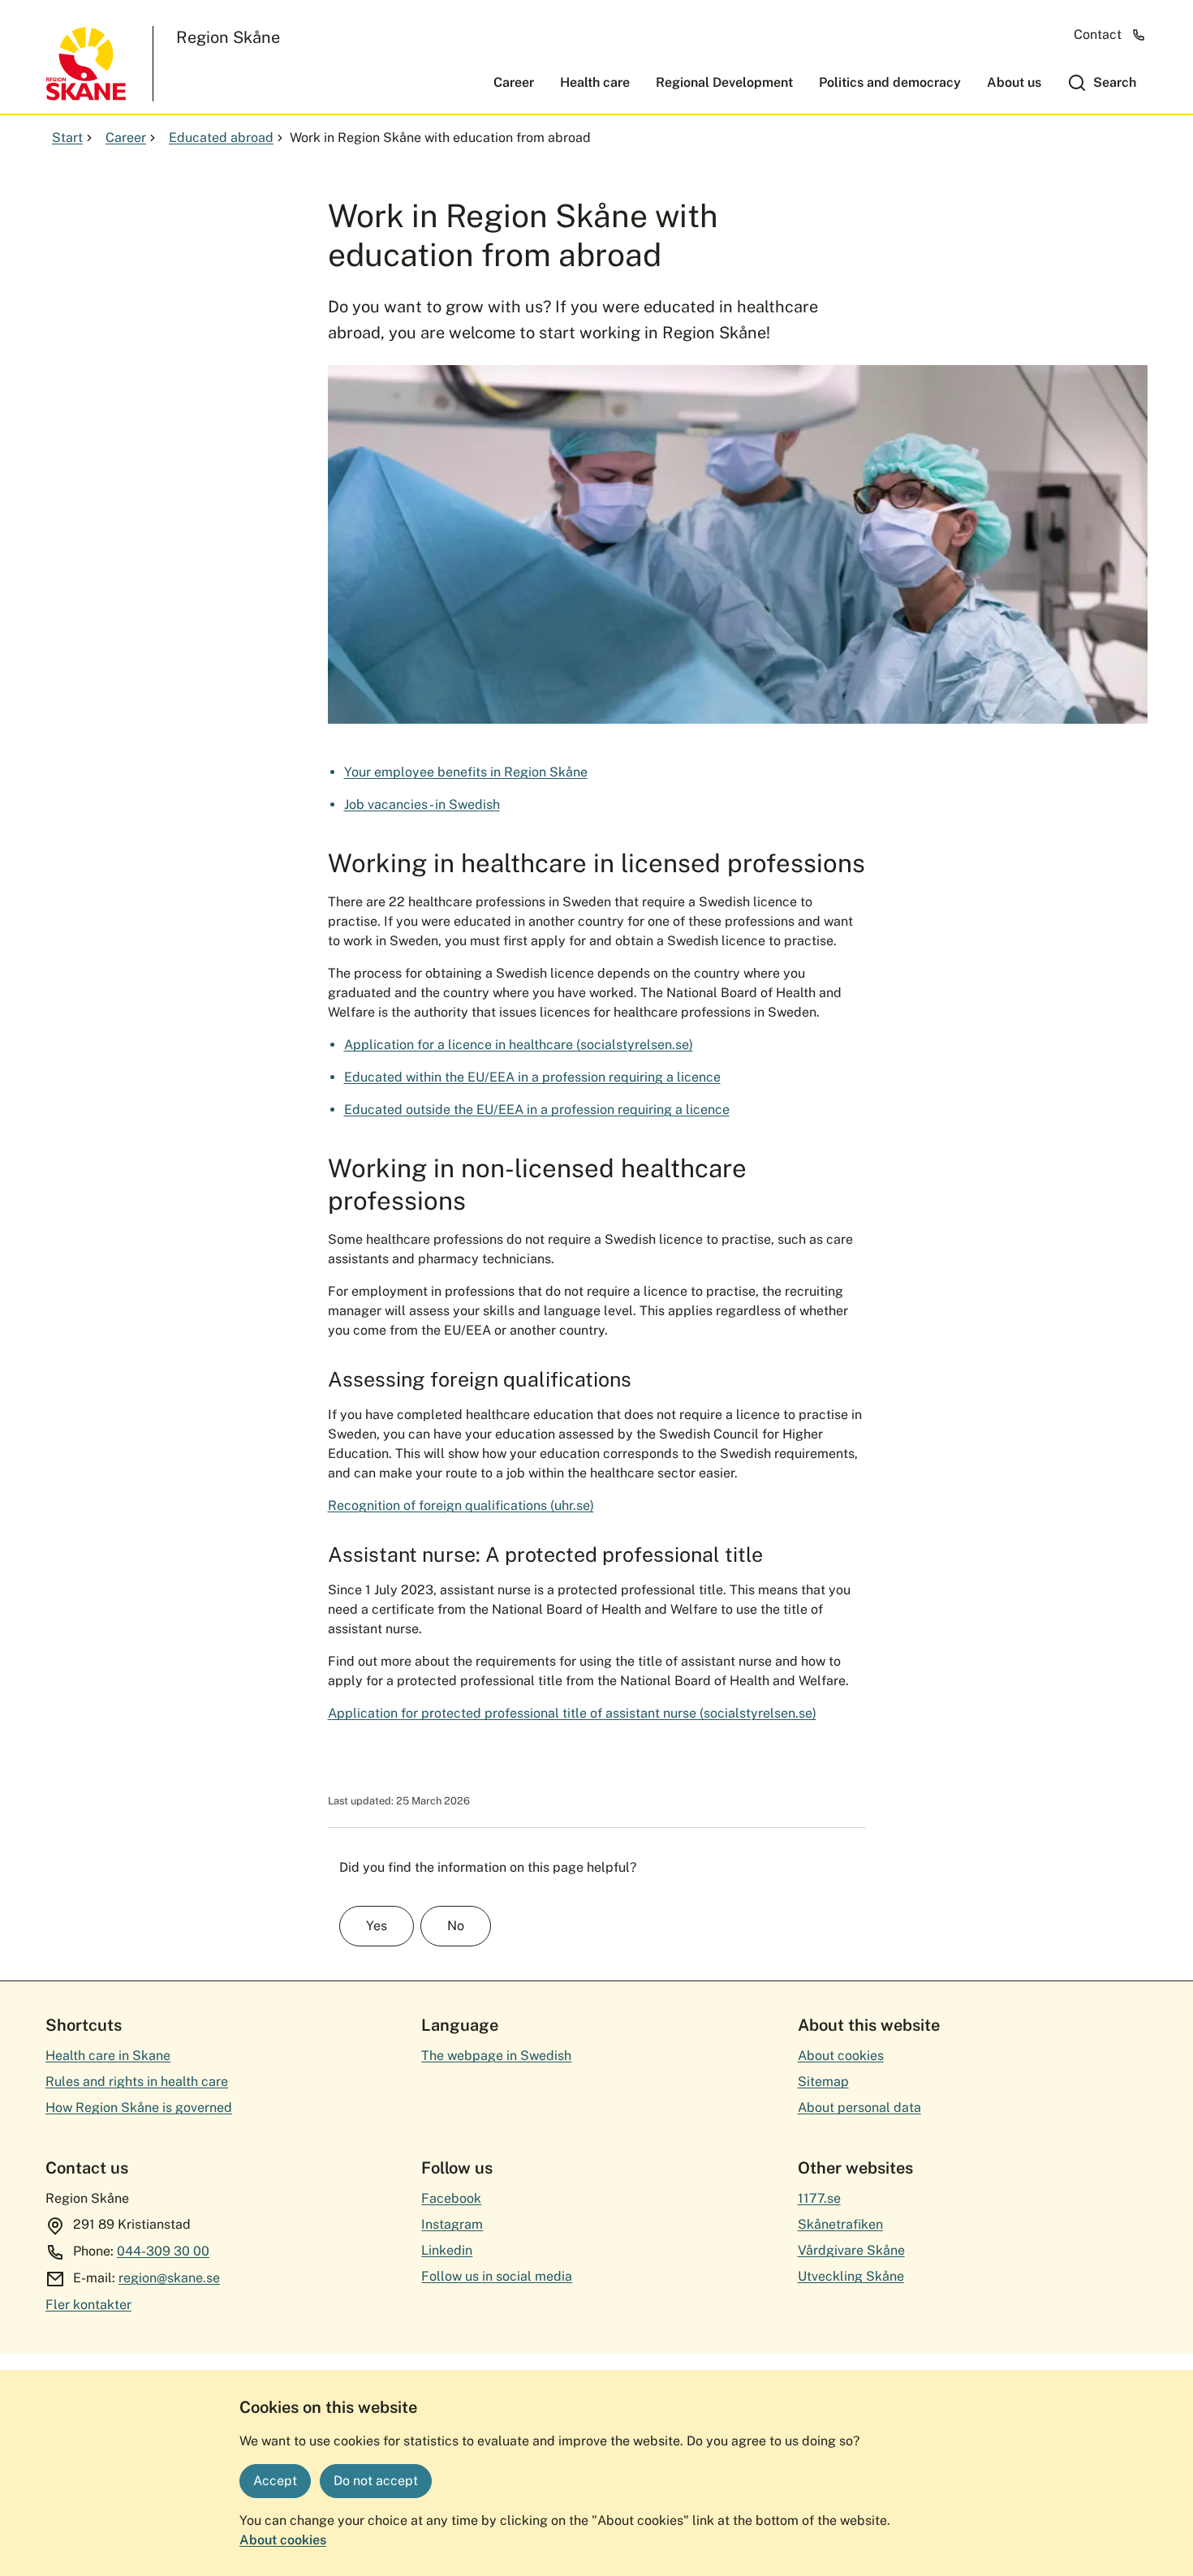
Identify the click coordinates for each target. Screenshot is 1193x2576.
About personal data (859, 2107)
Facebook (451, 2198)
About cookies (283, 2540)
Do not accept (376, 2481)
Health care (595, 82)
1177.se (819, 2198)
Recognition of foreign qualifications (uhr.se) (461, 1505)
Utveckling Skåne (851, 2276)
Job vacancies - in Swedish (422, 804)
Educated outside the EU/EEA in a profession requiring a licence (537, 1110)
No (456, 1926)
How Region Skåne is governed (139, 2107)
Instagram (452, 2224)
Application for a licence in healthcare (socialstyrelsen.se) (519, 1045)
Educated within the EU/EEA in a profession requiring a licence (532, 1077)
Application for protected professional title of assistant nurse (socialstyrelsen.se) (572, 1713)
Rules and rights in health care (137, 2081)
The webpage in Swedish (496, 2056)
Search (1115, 82)
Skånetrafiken (840, 2224)
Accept (275, 2481)
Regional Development (724, 82)
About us (1014, 82)
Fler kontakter (88, 2305)
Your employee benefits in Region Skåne (466, 772)
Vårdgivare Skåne (851, 2250)
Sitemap (823, 2081)
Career (514, 82)
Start (67, 138)
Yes (377, 1926)
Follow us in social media (497, 2276)
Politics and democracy (890, 82)
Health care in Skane (108, 2056)
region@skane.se (169, 2278)
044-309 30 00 (163, 2251)
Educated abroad (221, 138)
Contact (1098, 34)
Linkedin (447, 2250)
